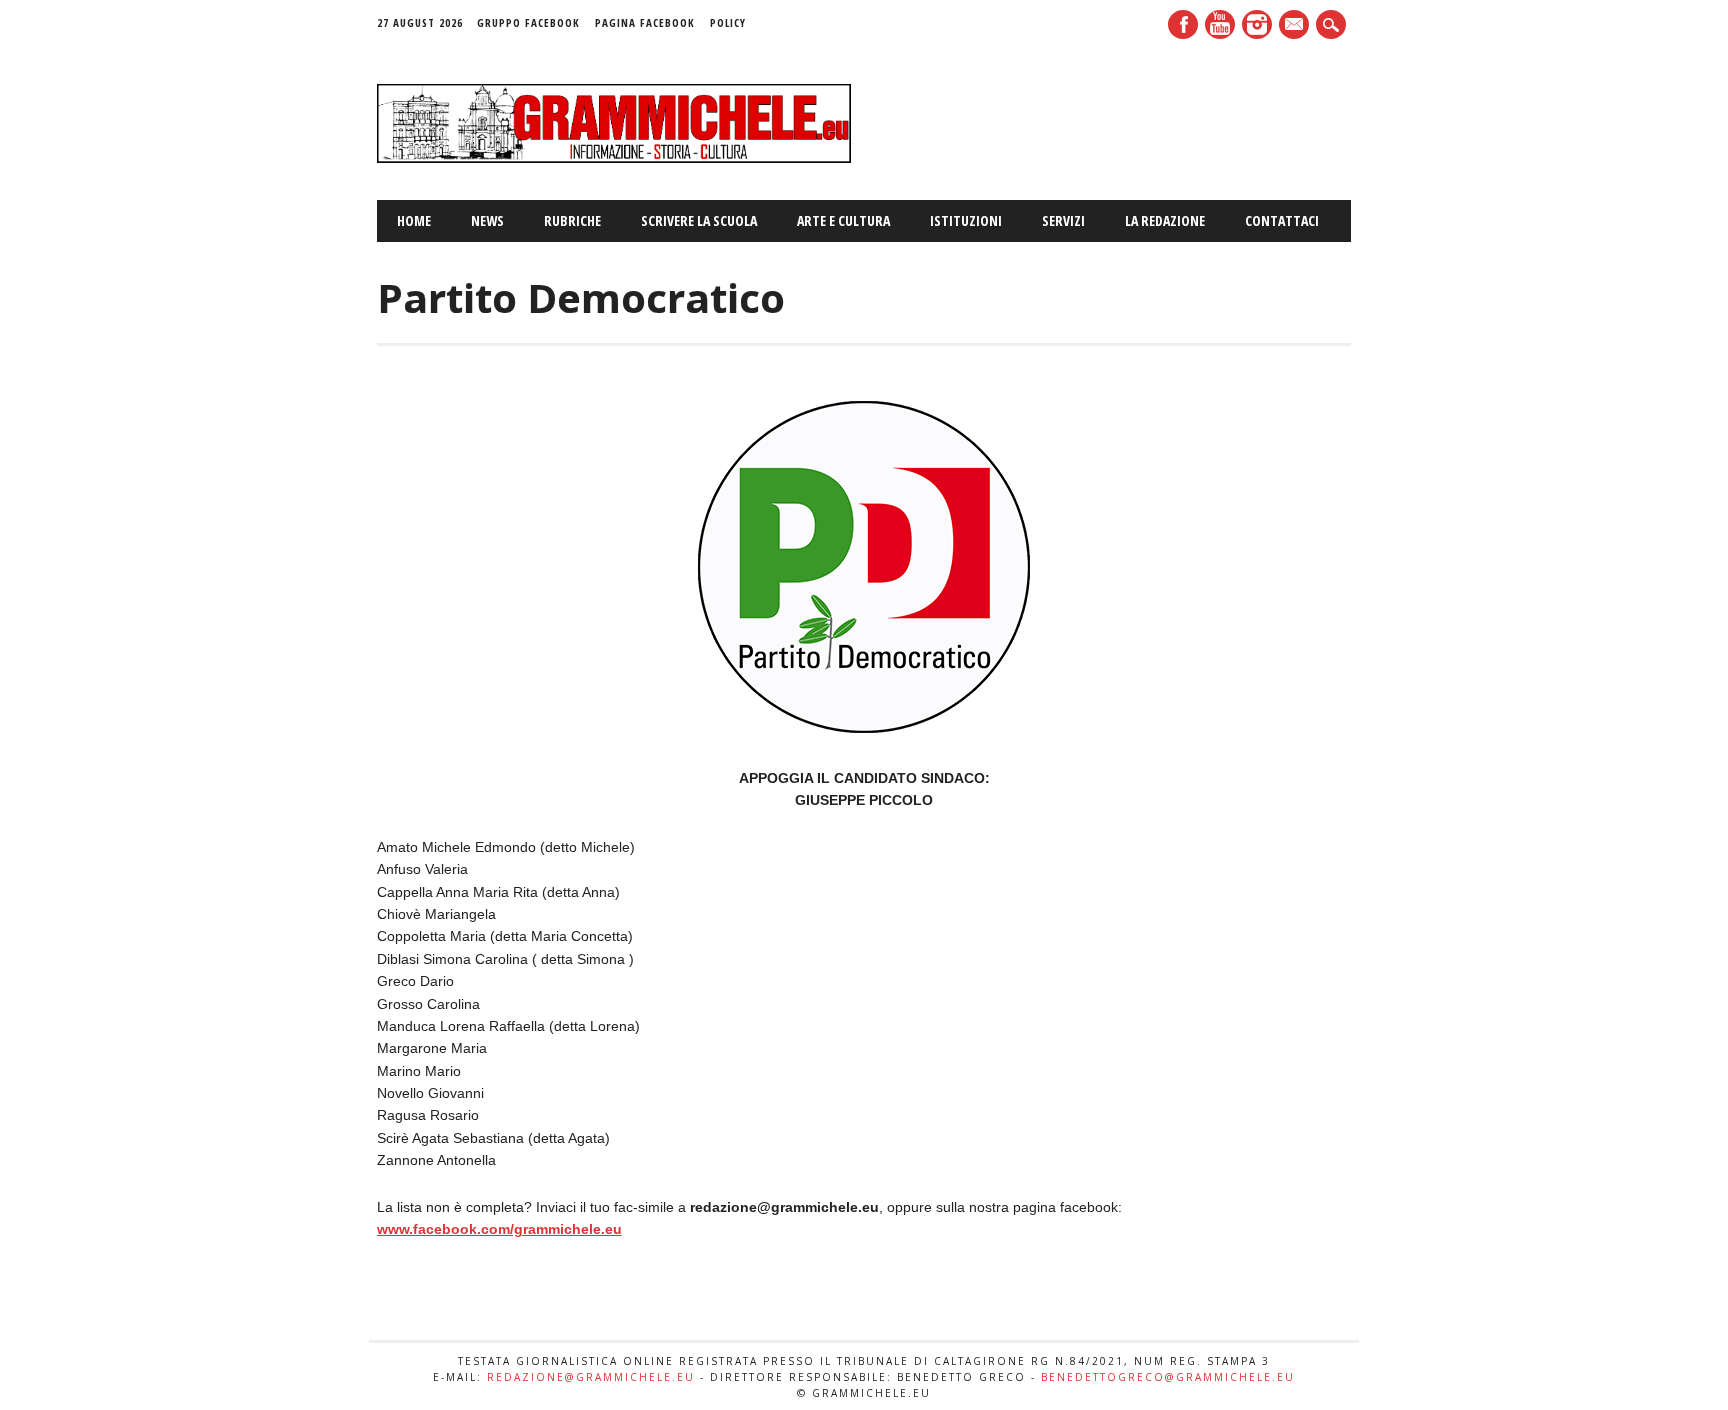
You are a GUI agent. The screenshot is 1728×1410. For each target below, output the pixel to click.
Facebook (1183, 24)
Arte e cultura (843, 220)
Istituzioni (966, 220)
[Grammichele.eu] (614, 158)
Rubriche (572, 220)
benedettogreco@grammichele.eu (1168, 1377)
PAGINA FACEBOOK (645, 22)
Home (414, 220)
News (487, 220)
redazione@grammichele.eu (591, 1377)
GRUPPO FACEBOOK (528, 22)
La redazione (1165, 220)
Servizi (1063, 220)
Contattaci (1282, 220)
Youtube (1220, 24)
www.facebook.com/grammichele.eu (499, 1229)
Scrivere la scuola (699, 220)
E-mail (1296, 26)
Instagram (1257, 24)
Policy (728, 22)
